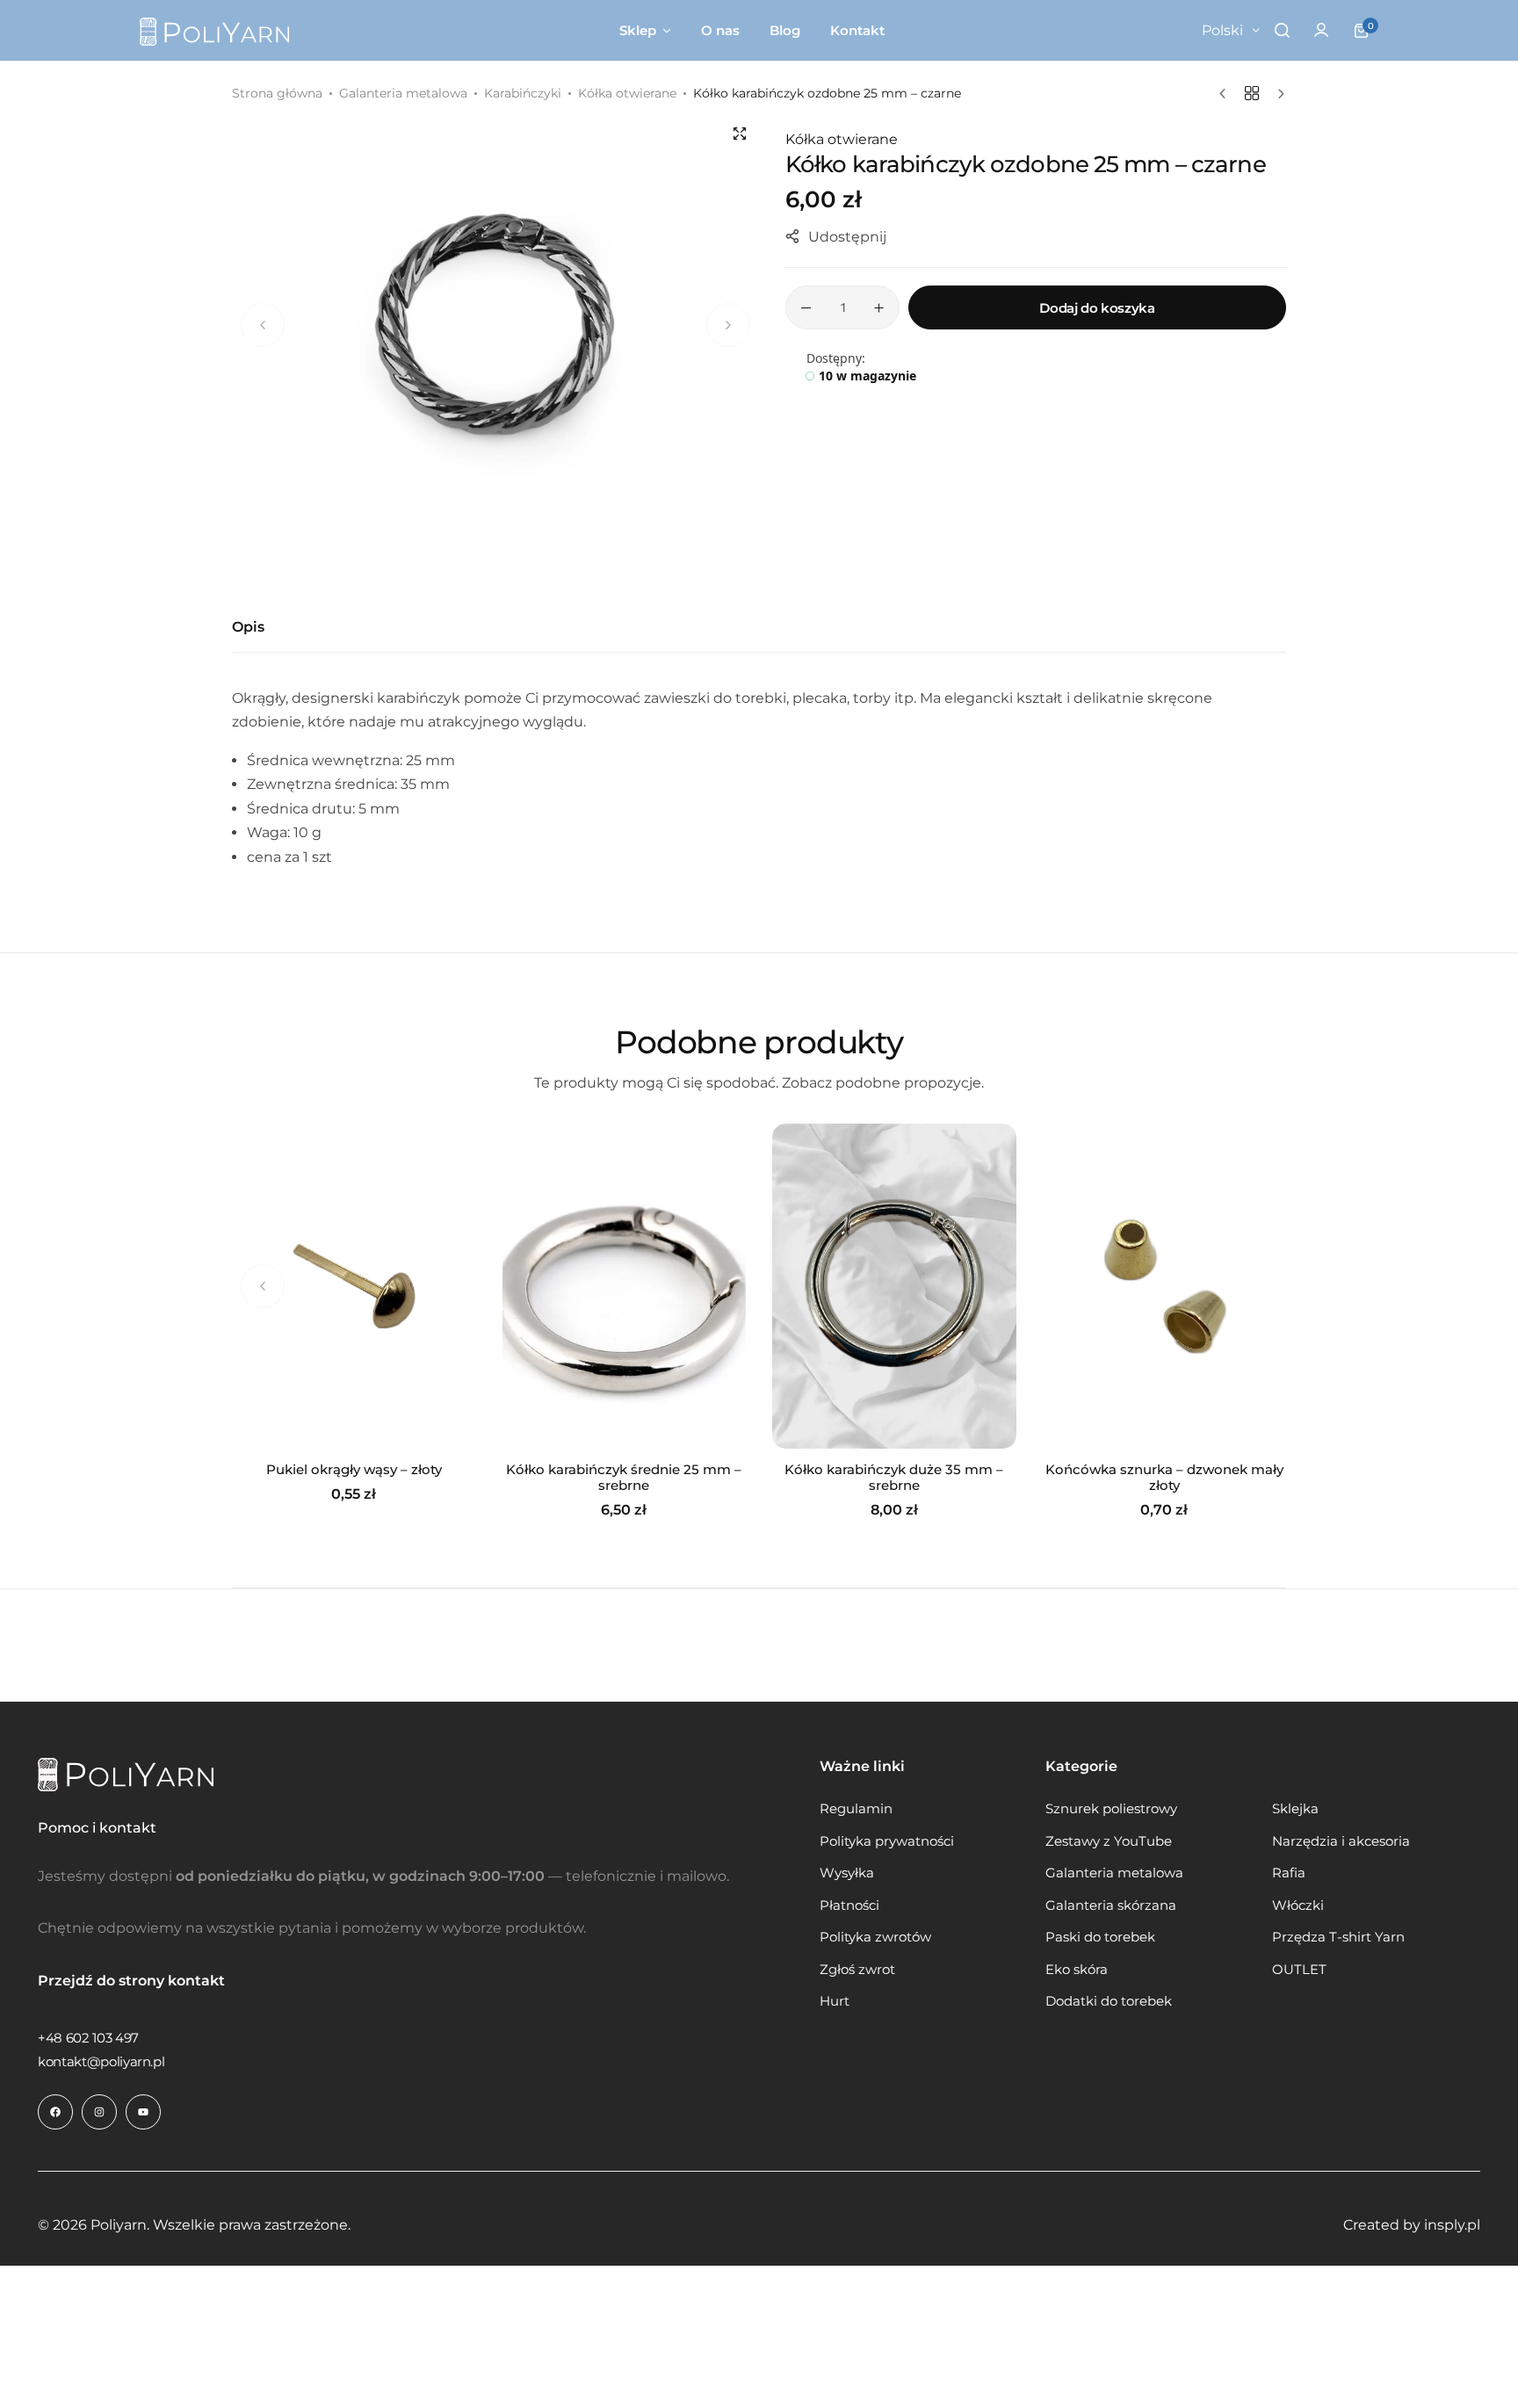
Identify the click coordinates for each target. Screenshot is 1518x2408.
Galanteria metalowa (403, 93)
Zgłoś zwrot (857, 1970)
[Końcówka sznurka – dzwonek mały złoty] (1165, 1286)
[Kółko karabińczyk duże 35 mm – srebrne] (894, 1286)
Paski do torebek (1100, 1937)
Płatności (849, 1905)
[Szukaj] (1282, 31)
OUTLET (1299, 1970)
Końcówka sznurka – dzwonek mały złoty (1164, 1478)
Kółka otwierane (627, 93)
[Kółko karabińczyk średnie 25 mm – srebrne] (625, 1286)
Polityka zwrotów (875, 1937)
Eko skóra (1077, 1970)
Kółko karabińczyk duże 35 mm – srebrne (894, 1478)
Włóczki (1298, 1905)
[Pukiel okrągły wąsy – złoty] (354, 1286)
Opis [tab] (248, 627)
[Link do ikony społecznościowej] (55, 2112)
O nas (720, 30)
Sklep (638, 30)
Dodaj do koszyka (1097, 308)
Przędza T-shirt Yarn (1338, 1937)
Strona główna (277, 93)
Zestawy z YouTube (1109, 1841)
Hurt (835, 2001)
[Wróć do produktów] (1252, 94)
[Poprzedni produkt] (1227, 94)
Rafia (1289, 1873)
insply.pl (1452, 2225)
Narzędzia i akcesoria (1341, 1841)
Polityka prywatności (887, 1841)
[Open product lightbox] (740, 134)
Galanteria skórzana (1111, 1905)
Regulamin (856, 1809)
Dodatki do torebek (1109, 2001)
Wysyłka (847, 1873)
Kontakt (857, 30)
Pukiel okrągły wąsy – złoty (354, 1470)
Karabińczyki (523, 93)
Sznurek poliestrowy (1111, 1809)
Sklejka (1295, 1809)
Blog (785, 30)
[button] (1255, 1286)
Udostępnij (847, 237)
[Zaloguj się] (1321, 31)
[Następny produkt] (1277, 94)
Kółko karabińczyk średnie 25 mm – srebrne (624, 1478)
